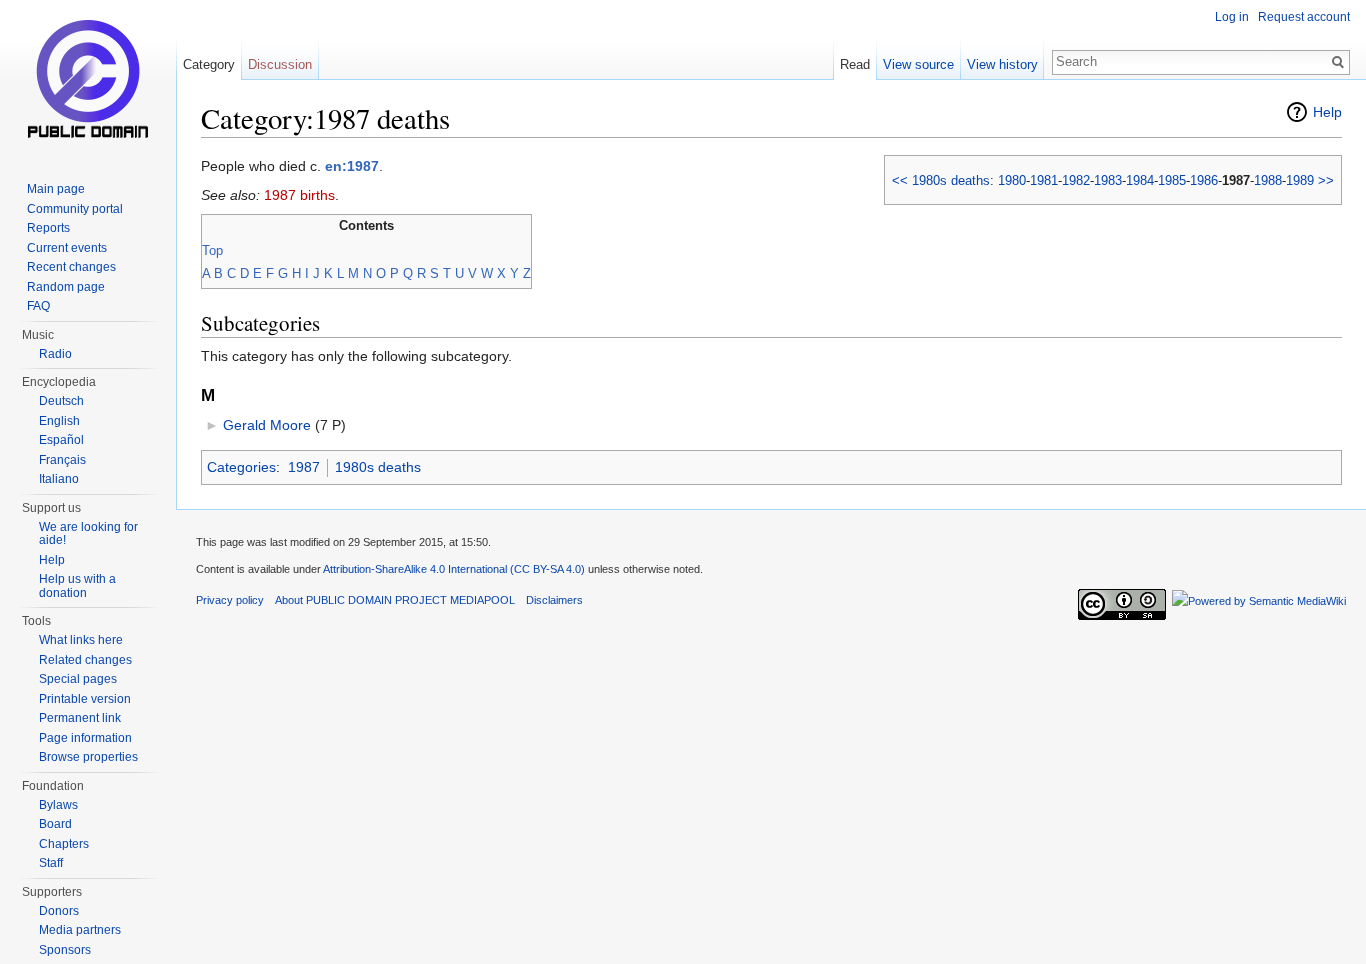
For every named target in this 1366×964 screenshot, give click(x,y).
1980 (1012, 180)
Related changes (85, 660)
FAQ (38, 306)
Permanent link (80, 718)
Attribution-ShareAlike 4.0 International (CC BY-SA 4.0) (454, 569)
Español (61, 440)
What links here (81, 640)
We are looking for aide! (88, 534)
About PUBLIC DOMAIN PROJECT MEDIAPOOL (395, 600)
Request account (1304, 17)
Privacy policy (230, 600)
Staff (51, 863)
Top (212, 250)
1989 (1300, 180)
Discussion (280, 64)
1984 (1140, 180)
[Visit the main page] (88, 80)
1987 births (299, 195)
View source (918, 64)
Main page (56, 189)
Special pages (78, 679)
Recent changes (71, 267)
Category (209, 64)
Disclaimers (554, 600)
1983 (1108, 180)
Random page (66, 287)
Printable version (85, 699)
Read (855, 64)
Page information (85, 738)
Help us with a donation (77, 586)
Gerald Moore (267, 425)
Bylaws (58, 805)
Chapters (64, 844)
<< (900, 180)
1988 (1268, 180)
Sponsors (65, 950)
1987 (304, 467)
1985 (1172, 180)
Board (55, 824)
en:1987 (352, 166)
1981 (1044, 180)
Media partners (80, 930)
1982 (1076, 180)
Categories (241, 467)
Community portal (75, 209)
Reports (48, 228)
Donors (59, 911)
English (59, 421)
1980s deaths (951, 180)
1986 (1204, 180)
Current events (67, 248)
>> (1326, 180)
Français (62, 460)
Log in (1232, 17)
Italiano (59, 479)
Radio (55, 354)
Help (1327, 112)
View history (1002, 64)
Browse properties (88, 757)
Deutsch (61, 401)
